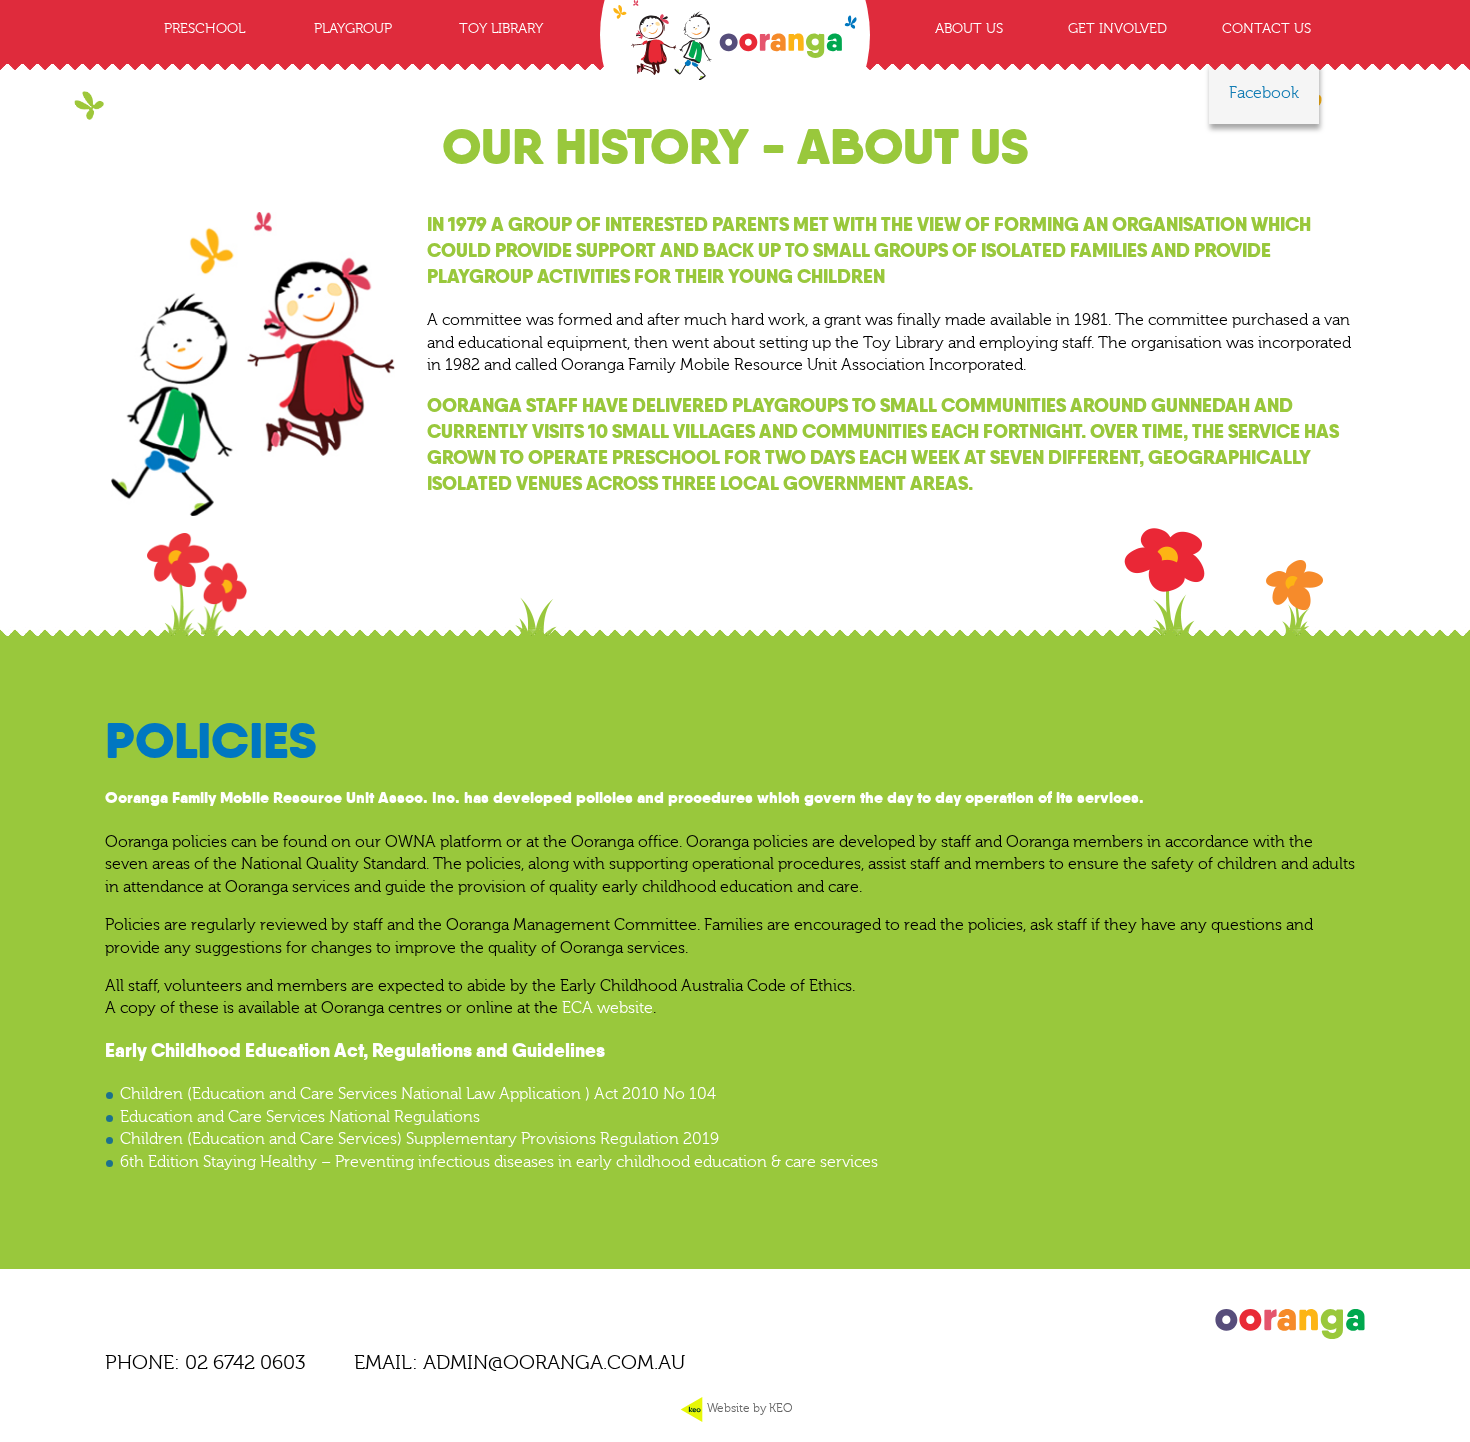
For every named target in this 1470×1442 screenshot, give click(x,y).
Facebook (1264, 93)
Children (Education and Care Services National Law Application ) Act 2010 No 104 (418, 1094)
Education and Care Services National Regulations (300, 1117)
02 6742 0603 (245, 1362)
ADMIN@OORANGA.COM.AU (554, 1362)
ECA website (607, 1008)
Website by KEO (748, 1408)
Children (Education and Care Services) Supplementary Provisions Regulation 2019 (419, 1139)
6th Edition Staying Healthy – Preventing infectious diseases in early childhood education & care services (499, 1162)
